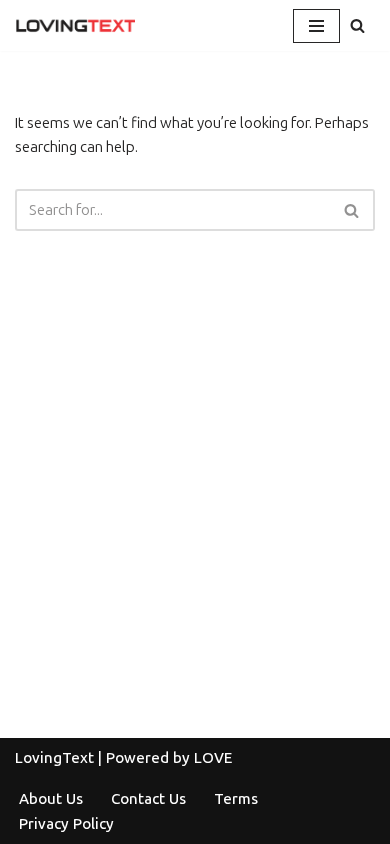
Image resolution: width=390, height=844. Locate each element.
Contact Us (148, 799)
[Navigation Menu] (316, 26)
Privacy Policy (66, 824)
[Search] (357, 25)
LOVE (213, 758)
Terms (236, 799)
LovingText (54, 758)
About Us (51, 799)
